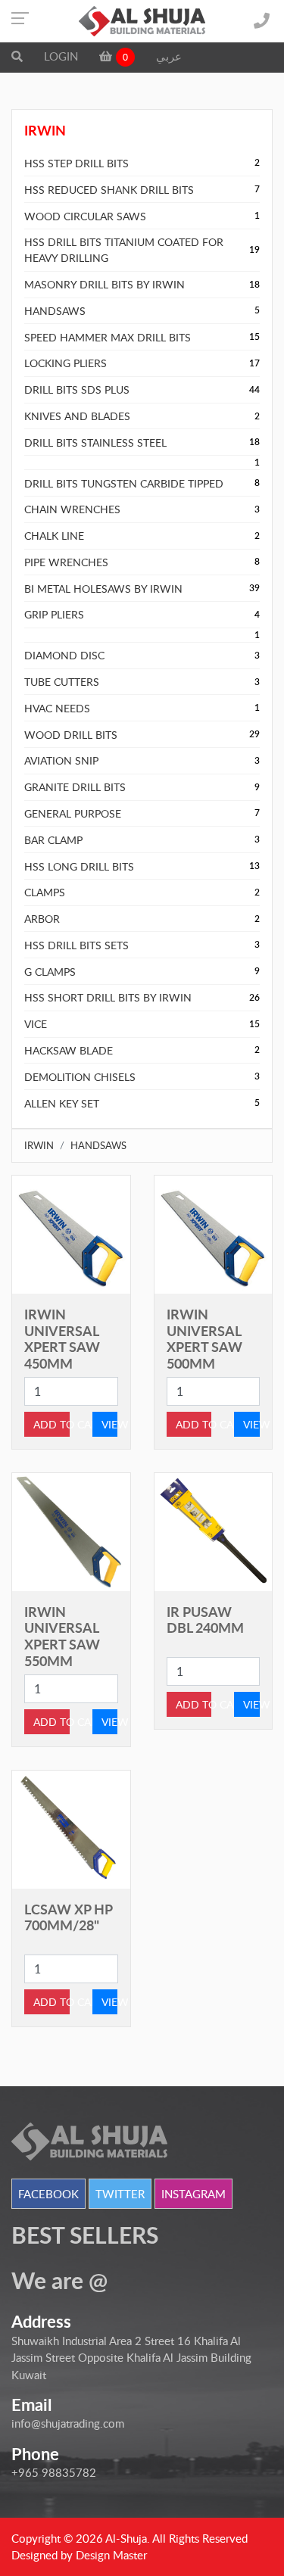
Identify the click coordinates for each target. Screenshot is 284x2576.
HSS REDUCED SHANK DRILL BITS (109, 190)
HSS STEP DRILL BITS (76, 163)
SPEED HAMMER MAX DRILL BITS (108, 337)
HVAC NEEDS (57, 708)
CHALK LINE (54, 536)
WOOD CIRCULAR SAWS (85, 216)
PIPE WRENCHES (66, 562)
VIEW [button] (110, 1424)
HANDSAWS (55, 311)
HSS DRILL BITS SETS (76, 945)
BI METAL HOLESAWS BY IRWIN (103, 589)
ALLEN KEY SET (62, 1103)
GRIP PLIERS (54, 614)
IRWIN (39, 1145)
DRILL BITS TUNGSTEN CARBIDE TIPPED (124, 483)
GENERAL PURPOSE (73, 813)
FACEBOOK (48, 2194)
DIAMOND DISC (64, 655)
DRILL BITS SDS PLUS (77, 389)
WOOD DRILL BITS (71, 735)
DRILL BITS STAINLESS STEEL (95, 442)
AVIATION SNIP (61, 760)
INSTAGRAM (193, 2194)
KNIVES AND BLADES (77, 416)
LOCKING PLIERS (66, 363)
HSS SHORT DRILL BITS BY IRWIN (108, 997)
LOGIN (61, 56)
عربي (169, 56)
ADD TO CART (51, 1424)
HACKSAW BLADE (69, 1050)
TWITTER (120, 2194)
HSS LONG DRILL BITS (79, 866)
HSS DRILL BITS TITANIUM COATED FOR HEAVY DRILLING (124, 250)
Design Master (111, 2555)
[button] (17, 56)
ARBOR (42, 919)
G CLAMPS (50, 972)
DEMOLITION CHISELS (80, 1077)
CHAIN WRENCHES (72, 509)
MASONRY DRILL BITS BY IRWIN (105, 284)
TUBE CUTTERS (62, 682)
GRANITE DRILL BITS (75, 787)
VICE (36, 1024)
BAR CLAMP (53, 840)
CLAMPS (45, 892)
